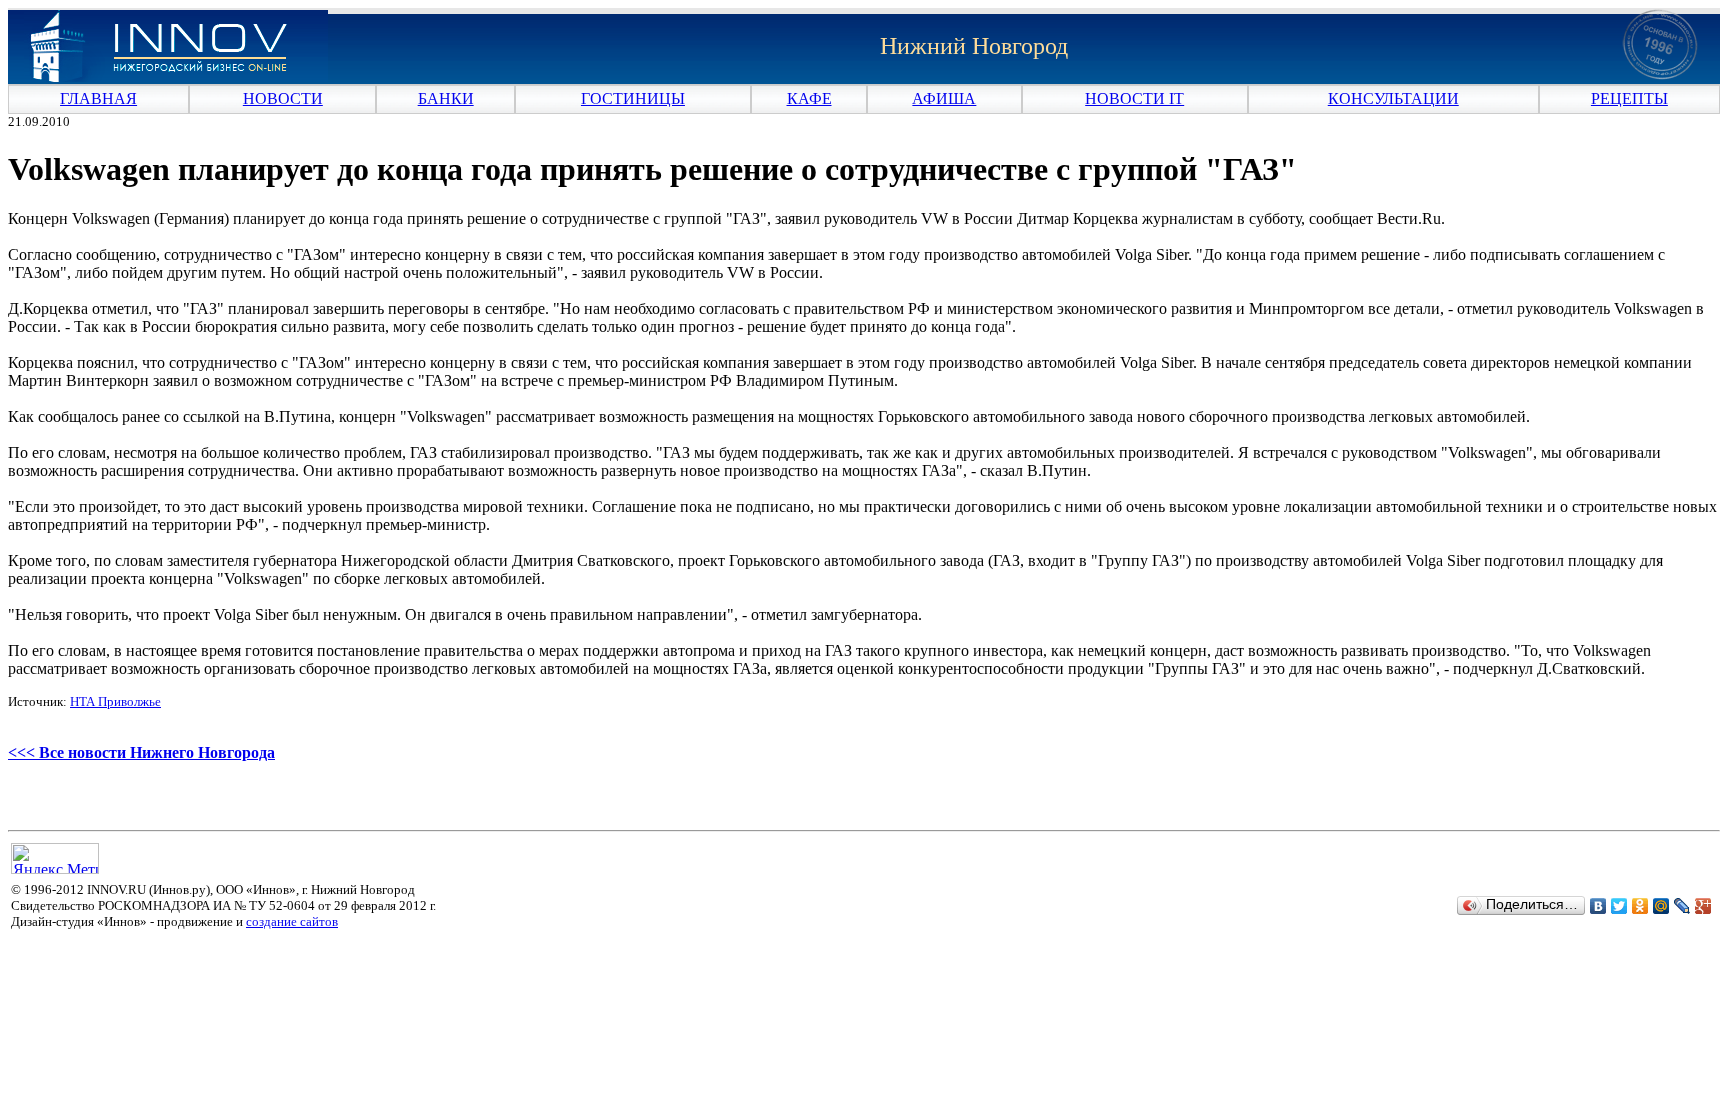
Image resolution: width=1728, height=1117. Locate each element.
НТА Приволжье (115, 701)
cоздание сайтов (292, 921)
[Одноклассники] (1640, 906)
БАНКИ (446, 98)
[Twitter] (1619, 906)
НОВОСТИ (283, 98)
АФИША (944, 98)
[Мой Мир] (1661, 906)
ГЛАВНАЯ (98, 98)
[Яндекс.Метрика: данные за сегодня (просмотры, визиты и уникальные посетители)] (55, 858)
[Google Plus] (1703, 906)
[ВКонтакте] (1598, 906)
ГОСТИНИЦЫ (633, 98)
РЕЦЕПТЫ (1629, 98)
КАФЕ (809, 98)
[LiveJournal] (1682, 906)
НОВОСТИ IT (1134, 98)
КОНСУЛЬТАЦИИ (1393, 98)
